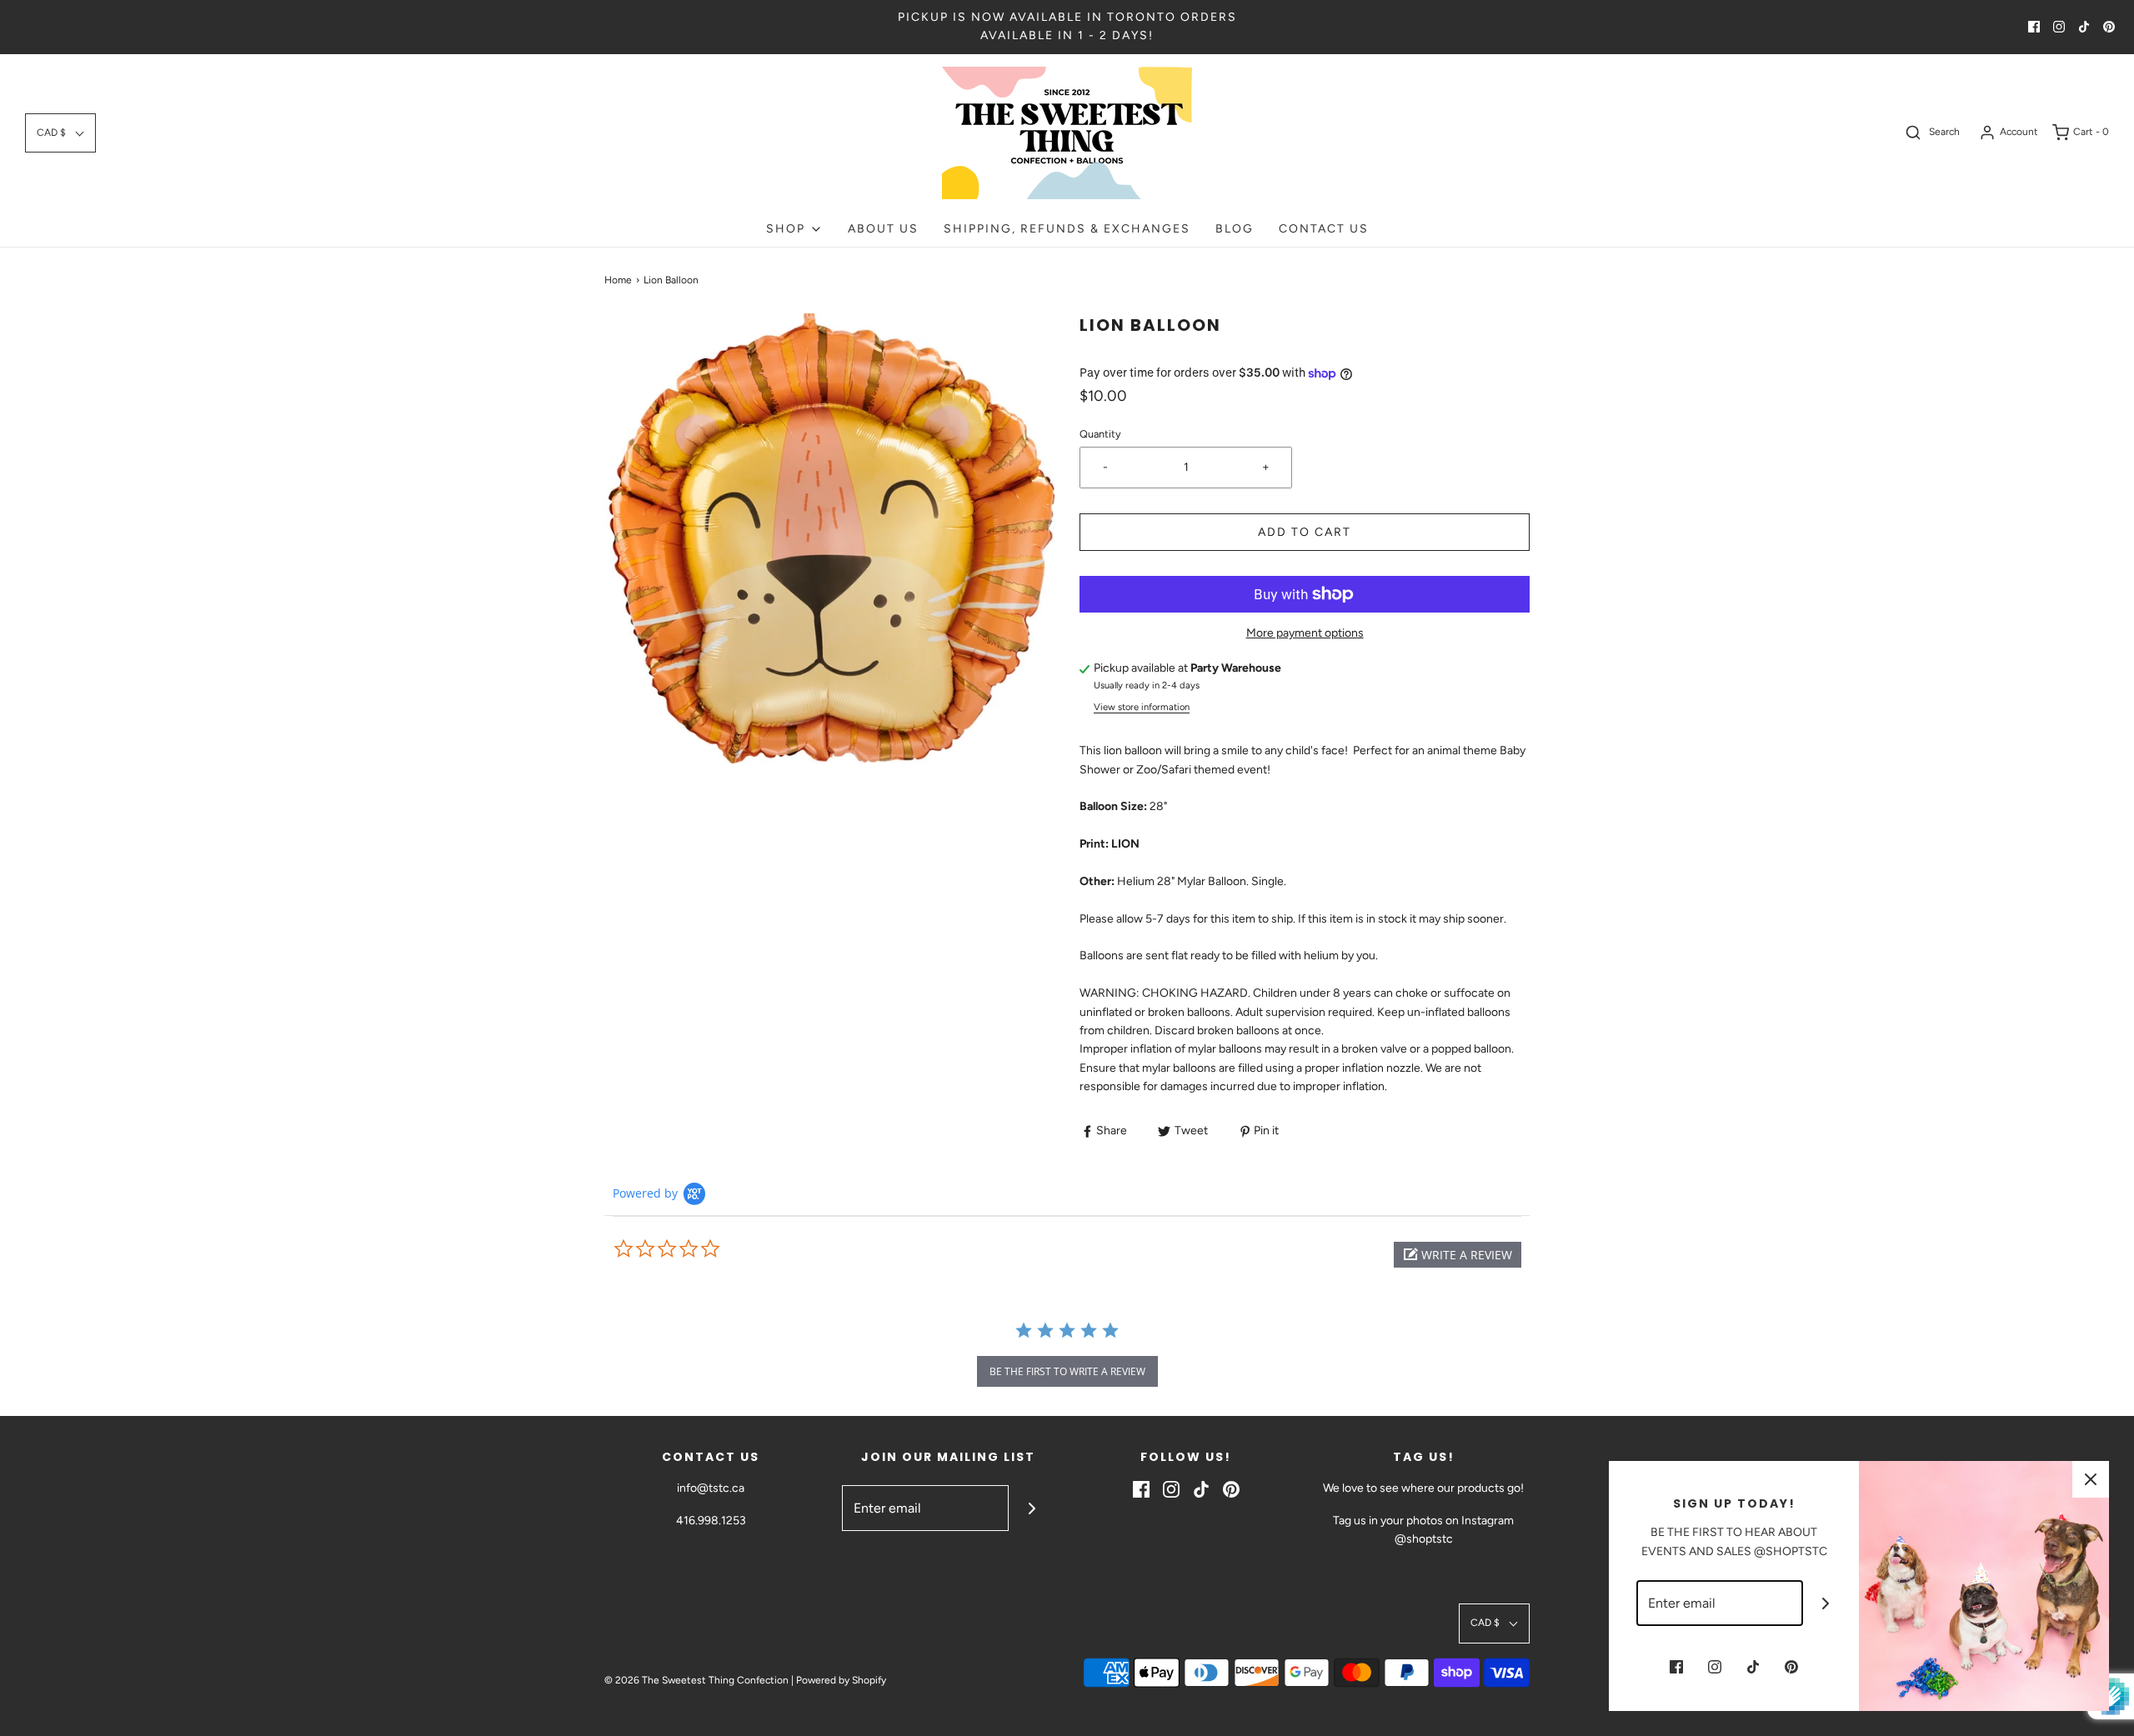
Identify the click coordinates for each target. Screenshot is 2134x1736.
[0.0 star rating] (704, 1249)
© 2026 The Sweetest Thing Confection (696, 1680)
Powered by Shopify (841, 1680)
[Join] (1032, 1508)
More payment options (1305, 633)
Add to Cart (1305, 532)
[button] (60, 133)
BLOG (1235, 229)
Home (618, 280)
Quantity (1100, 434)
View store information (1142, 707)
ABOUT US (883, 229)
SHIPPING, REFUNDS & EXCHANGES (1067, 229)
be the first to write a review (1067, 1371)
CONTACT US (1324, 229)
